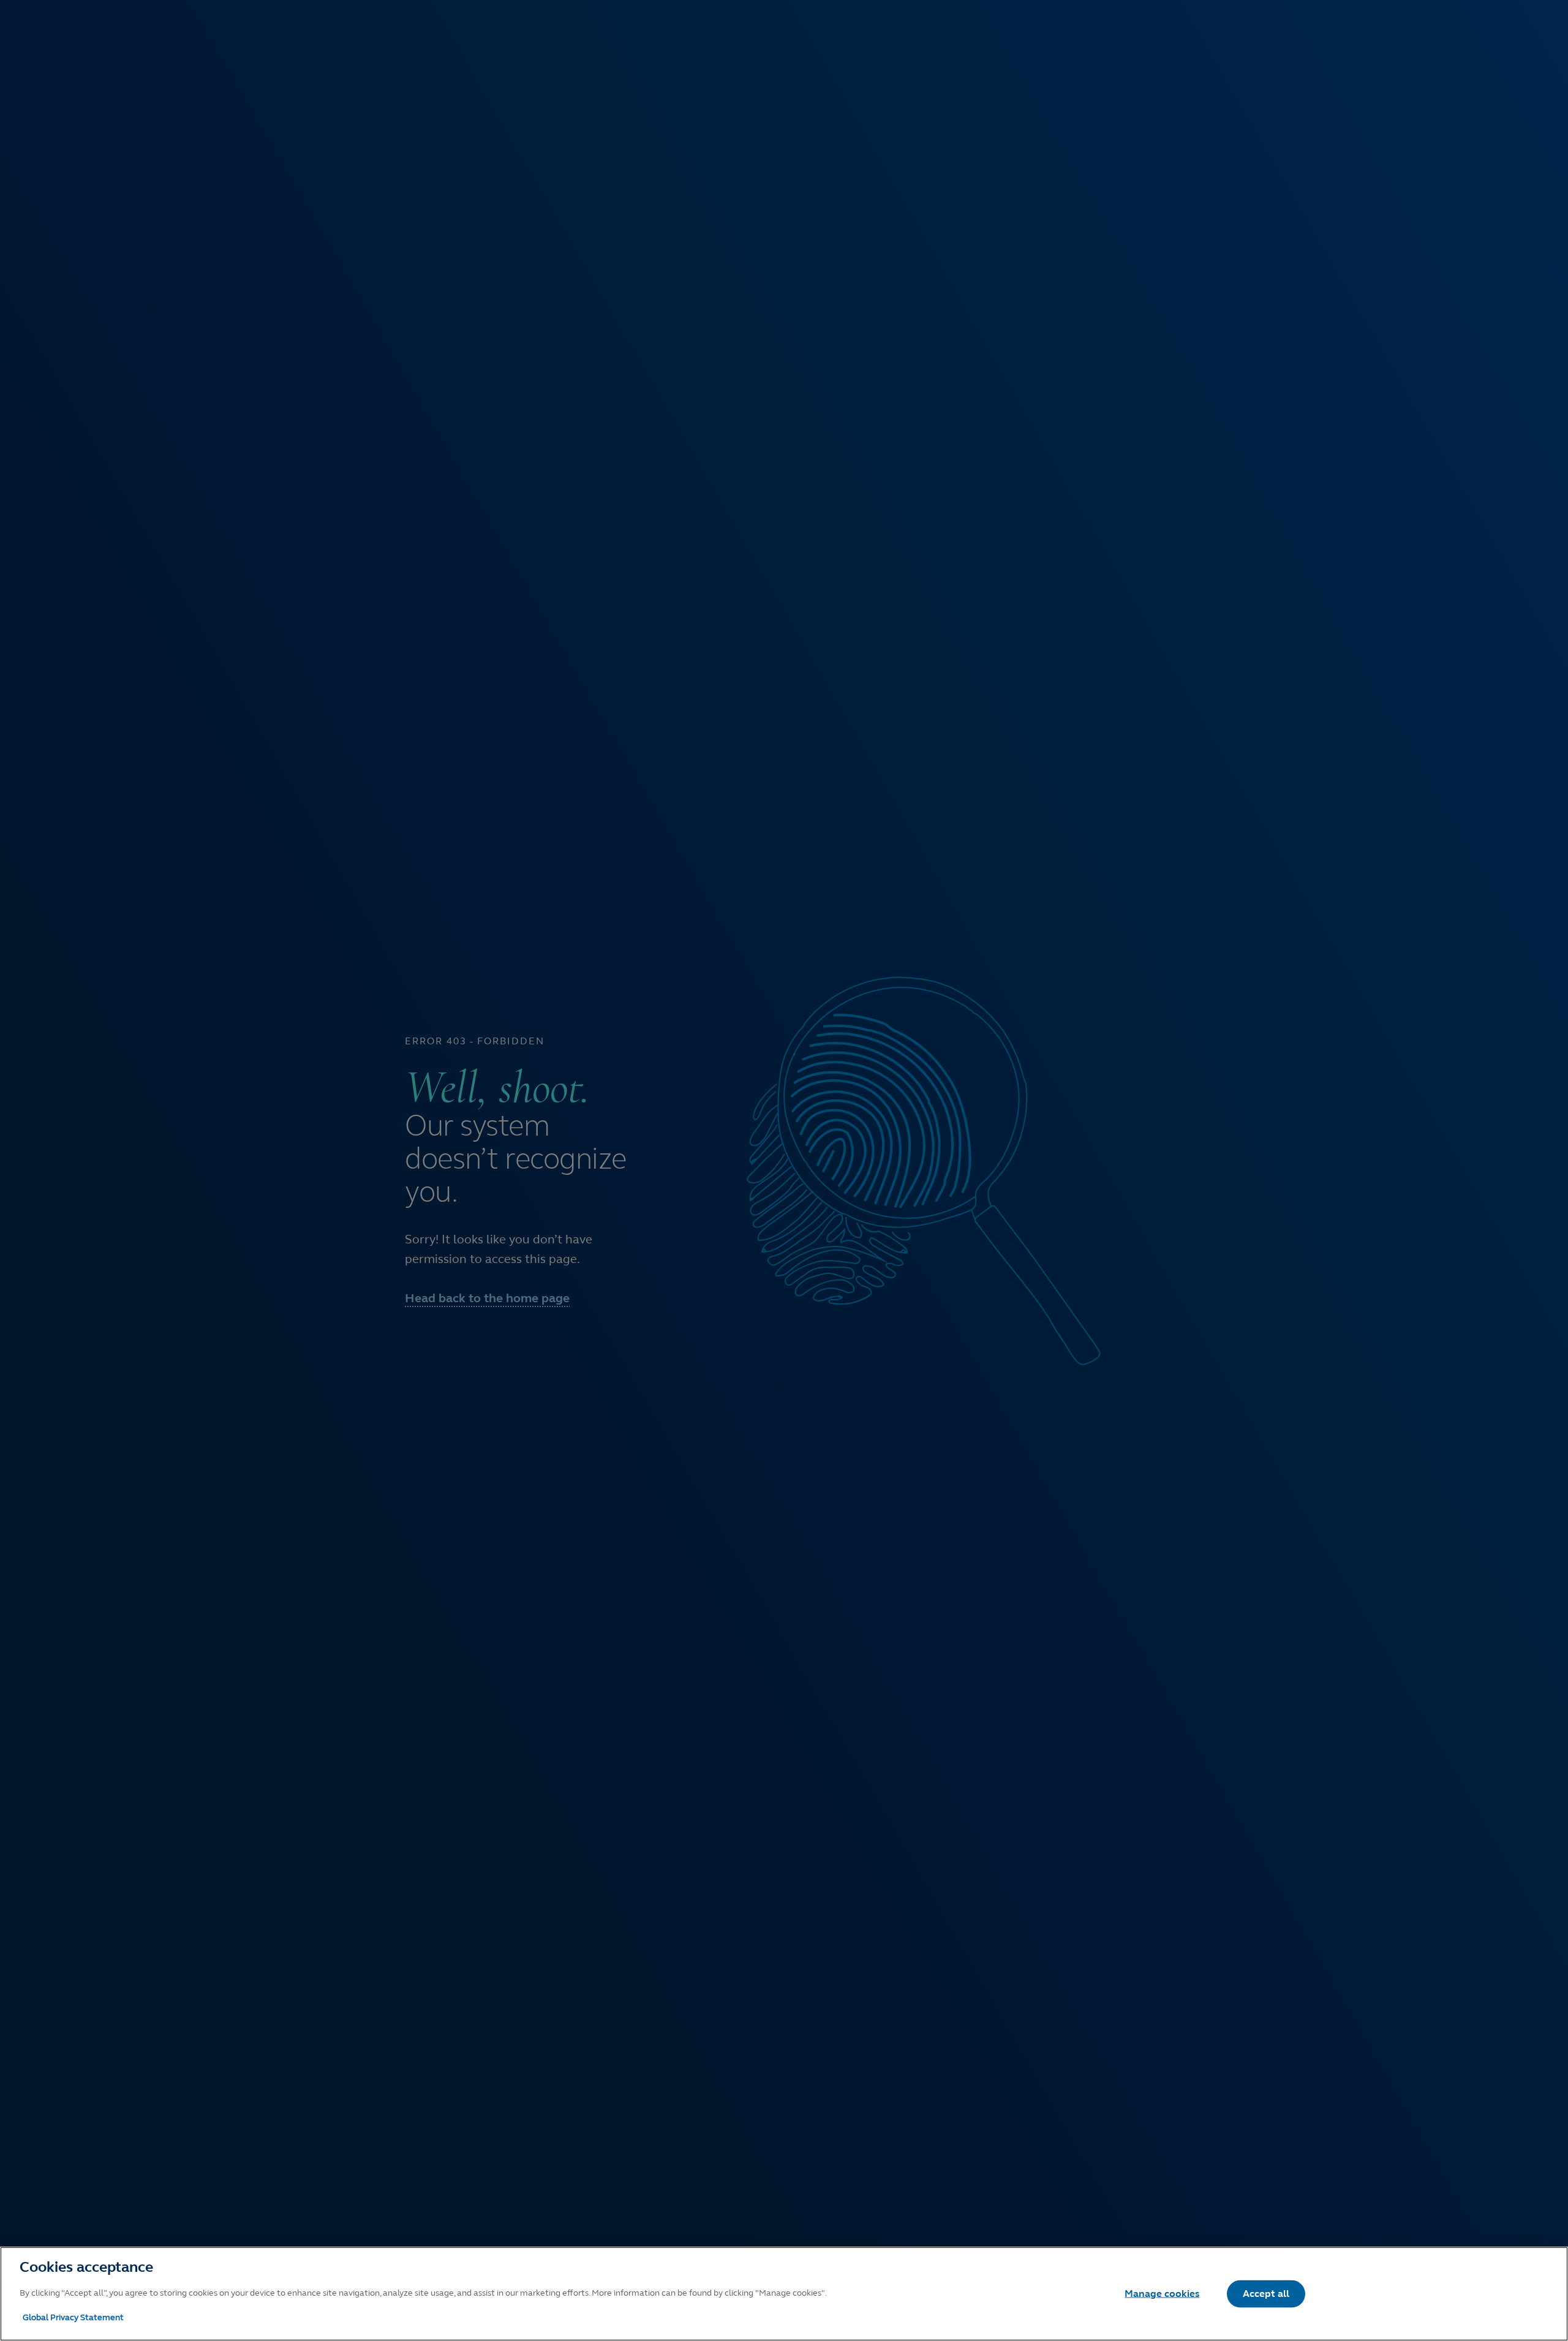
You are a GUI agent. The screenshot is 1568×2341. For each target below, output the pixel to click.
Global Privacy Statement (73, 2317)
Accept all (1266, 2294)
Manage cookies (1162, 2294)
